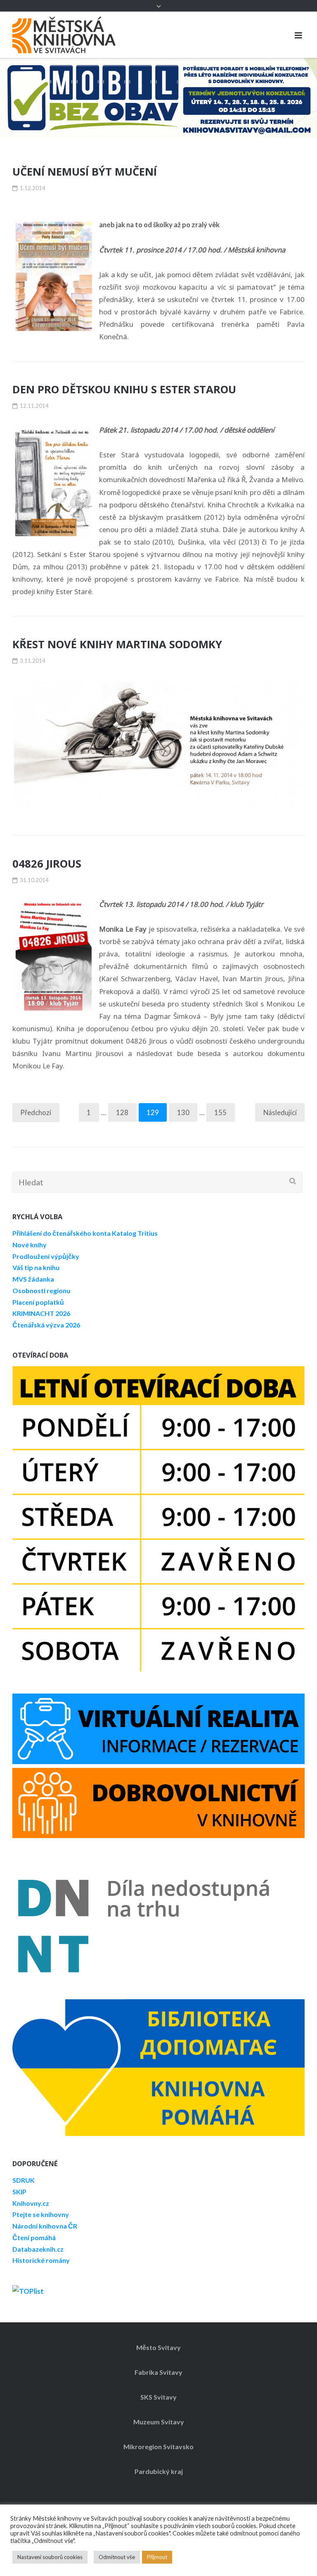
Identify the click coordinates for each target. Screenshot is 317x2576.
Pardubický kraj (159, 2472)
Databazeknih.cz (38, 2249)
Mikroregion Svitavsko (158, 2446)
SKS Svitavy (158, 2397)
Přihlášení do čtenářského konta (62, 1233)
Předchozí (36, 1113)
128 (122, 1113)
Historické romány (41, 2261)
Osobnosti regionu (41, 1290)
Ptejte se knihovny (41, 2215)
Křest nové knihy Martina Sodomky (117, 644)
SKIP (19, 2192)
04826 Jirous (47, 864)
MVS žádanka (33, 1279)
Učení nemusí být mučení (85, 172)
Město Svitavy (158, 2347)
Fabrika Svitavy (158, 2372)
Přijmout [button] (157, 2557)
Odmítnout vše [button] (117, 2557)
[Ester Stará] (54, 482)
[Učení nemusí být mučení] (54, 277)
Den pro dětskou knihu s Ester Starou (124, 389)
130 (183, 1113)
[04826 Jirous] (54, 956)
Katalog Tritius (135, 1233)
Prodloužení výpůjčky (46, 1256)
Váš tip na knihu (36, 1268)
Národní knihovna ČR (45, 2226)
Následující (280, 1113)
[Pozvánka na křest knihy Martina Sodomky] (158, 745)
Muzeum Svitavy (159, 2422)
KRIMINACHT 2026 (41, 1314)
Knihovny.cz (31, 2203)
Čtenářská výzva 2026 (46, 1325)
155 (220, 1113)
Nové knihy (30, 1245)
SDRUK (24, 2180)
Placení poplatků (38, 1302)
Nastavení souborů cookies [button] (50, 2557)
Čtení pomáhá (34, 2237)
